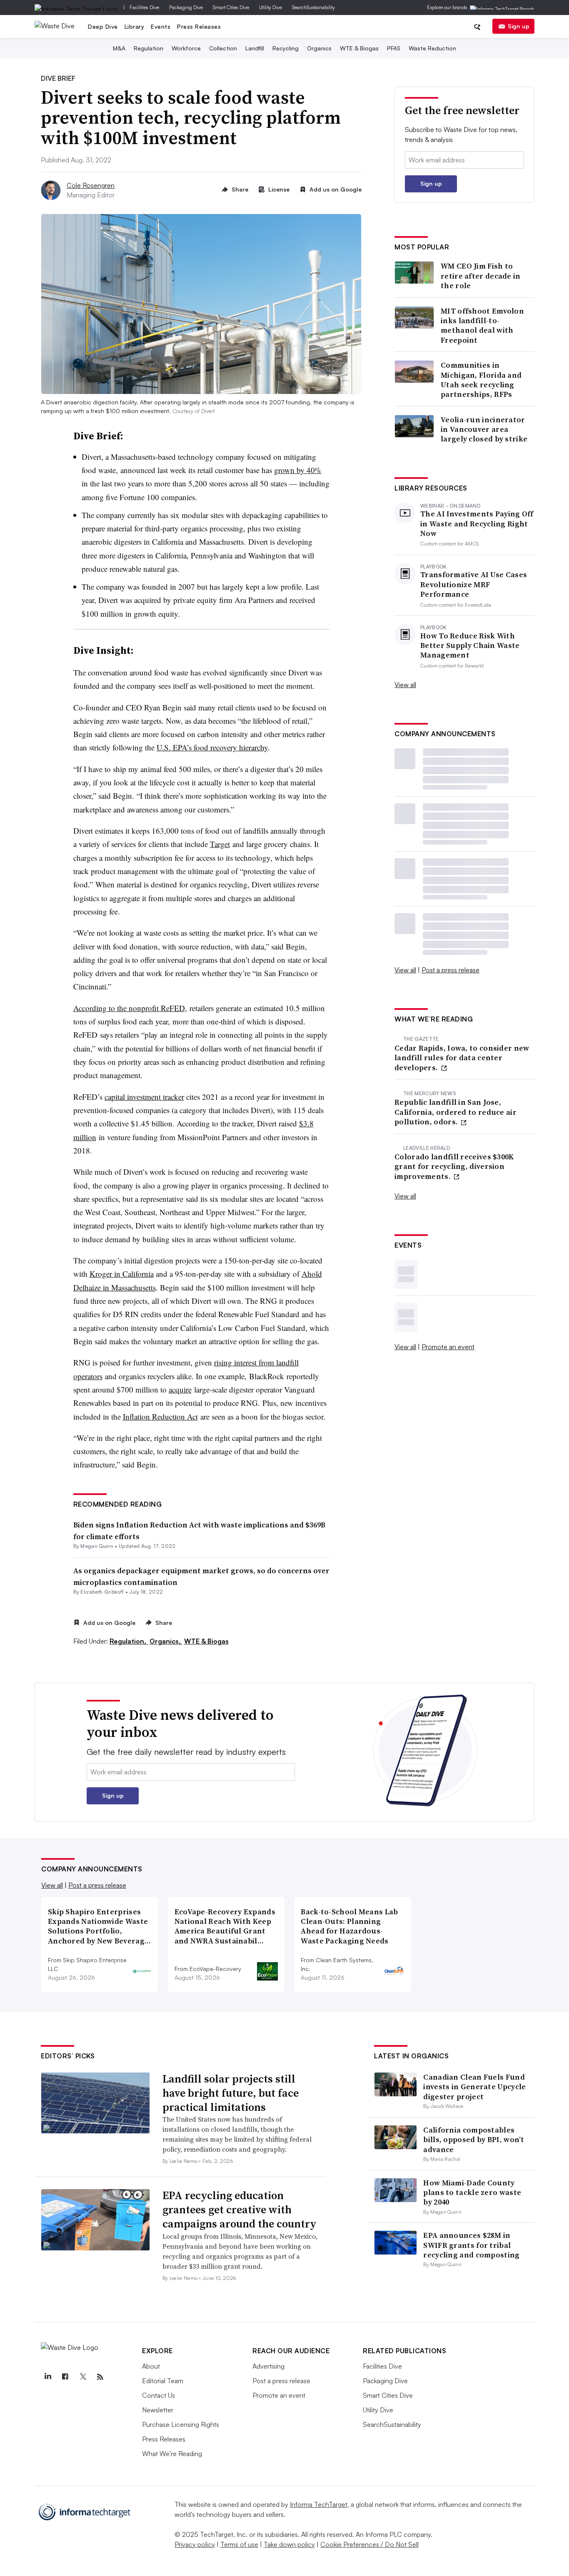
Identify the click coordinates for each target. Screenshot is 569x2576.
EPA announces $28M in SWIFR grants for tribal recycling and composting (471, 2245)
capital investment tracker (144, 1097)
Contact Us (158, 2395)
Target (220, 844)
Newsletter (158, 2410)
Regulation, (129, 1641)
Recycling (286, 48)
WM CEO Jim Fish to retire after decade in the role (481, 276)
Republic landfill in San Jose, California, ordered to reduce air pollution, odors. (455, 1112)
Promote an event (448, 1347)
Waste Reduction (432, 48)
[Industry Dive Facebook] (65, 2377)
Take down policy (289, 2544)
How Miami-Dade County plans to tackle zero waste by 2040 (472, 2192)
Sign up (519, 26)
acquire (180, 1389)
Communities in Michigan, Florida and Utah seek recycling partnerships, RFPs (481, 380)
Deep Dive (103, 26)
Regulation (148, 48)
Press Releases (199, 26)
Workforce (186, 48)
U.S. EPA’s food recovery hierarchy (212, 747)
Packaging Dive (186, 7)
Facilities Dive (144, 7)
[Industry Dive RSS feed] (100, 2377)
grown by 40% (298, 470)
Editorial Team (163, 2381)
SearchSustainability (313, 7)
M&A (119, 48)
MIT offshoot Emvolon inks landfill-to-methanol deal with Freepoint (482, 326)
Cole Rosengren (91, 185)
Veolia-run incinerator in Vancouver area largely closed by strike (484, 429)
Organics (319, 48)
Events (161, 26)
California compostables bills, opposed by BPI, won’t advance (474, 2140)
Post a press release (450, 970)
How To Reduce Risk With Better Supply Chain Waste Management (470, 645)
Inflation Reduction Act (160, 1416)
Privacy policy (195, 2544)
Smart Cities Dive (231, 7)
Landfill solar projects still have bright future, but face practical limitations (231, 2093)
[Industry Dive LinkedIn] (47, 2377)
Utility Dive (271, 7)
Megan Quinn (97, 1546)
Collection (223, 48)
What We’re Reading (172, 2454)
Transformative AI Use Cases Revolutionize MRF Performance (474, 584)
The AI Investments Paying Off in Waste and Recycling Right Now (477, 523)
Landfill (255, 48)
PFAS (394, 48)
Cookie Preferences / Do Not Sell (369, 2544)
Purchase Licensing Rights (181, 2424)
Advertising (268, 2366)
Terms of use (239, 2544)
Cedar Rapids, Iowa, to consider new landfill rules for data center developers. (462, 1058)
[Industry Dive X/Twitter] (82, 2377)
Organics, (166, 1641)
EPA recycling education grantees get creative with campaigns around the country (240, 2210)
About (151, 2366)
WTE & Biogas (359, 48)
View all (405, 685)
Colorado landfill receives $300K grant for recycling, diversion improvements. (454, 1166)
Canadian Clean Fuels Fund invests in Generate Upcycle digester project (474, 2087)
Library (135, 26)
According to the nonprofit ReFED (129, 1008)
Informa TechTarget (319, 2504)
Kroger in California (122, 1274)
